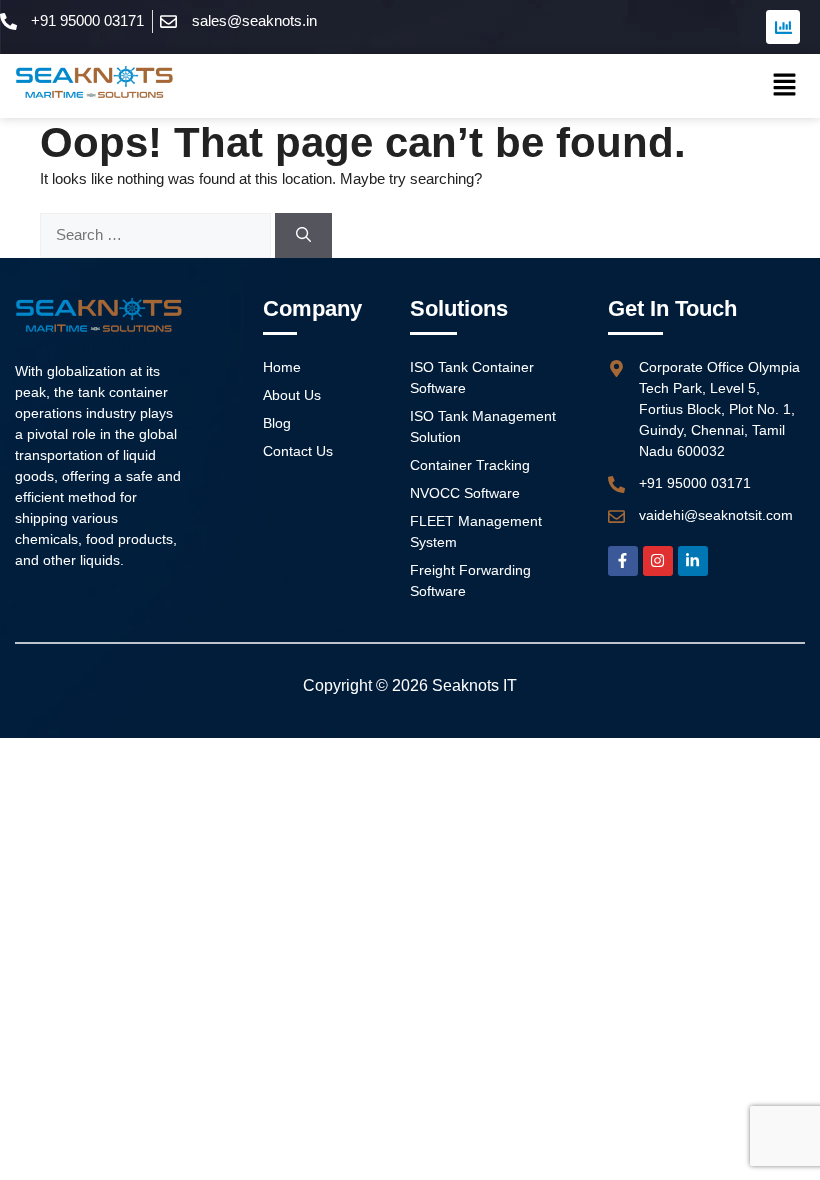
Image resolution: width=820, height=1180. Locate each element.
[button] (785, 86)
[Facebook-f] (623, 561)
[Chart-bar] (783, 27)
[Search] (303, 235)
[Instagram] (658, 561)
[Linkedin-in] (693, 561)
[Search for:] (157, 234)
